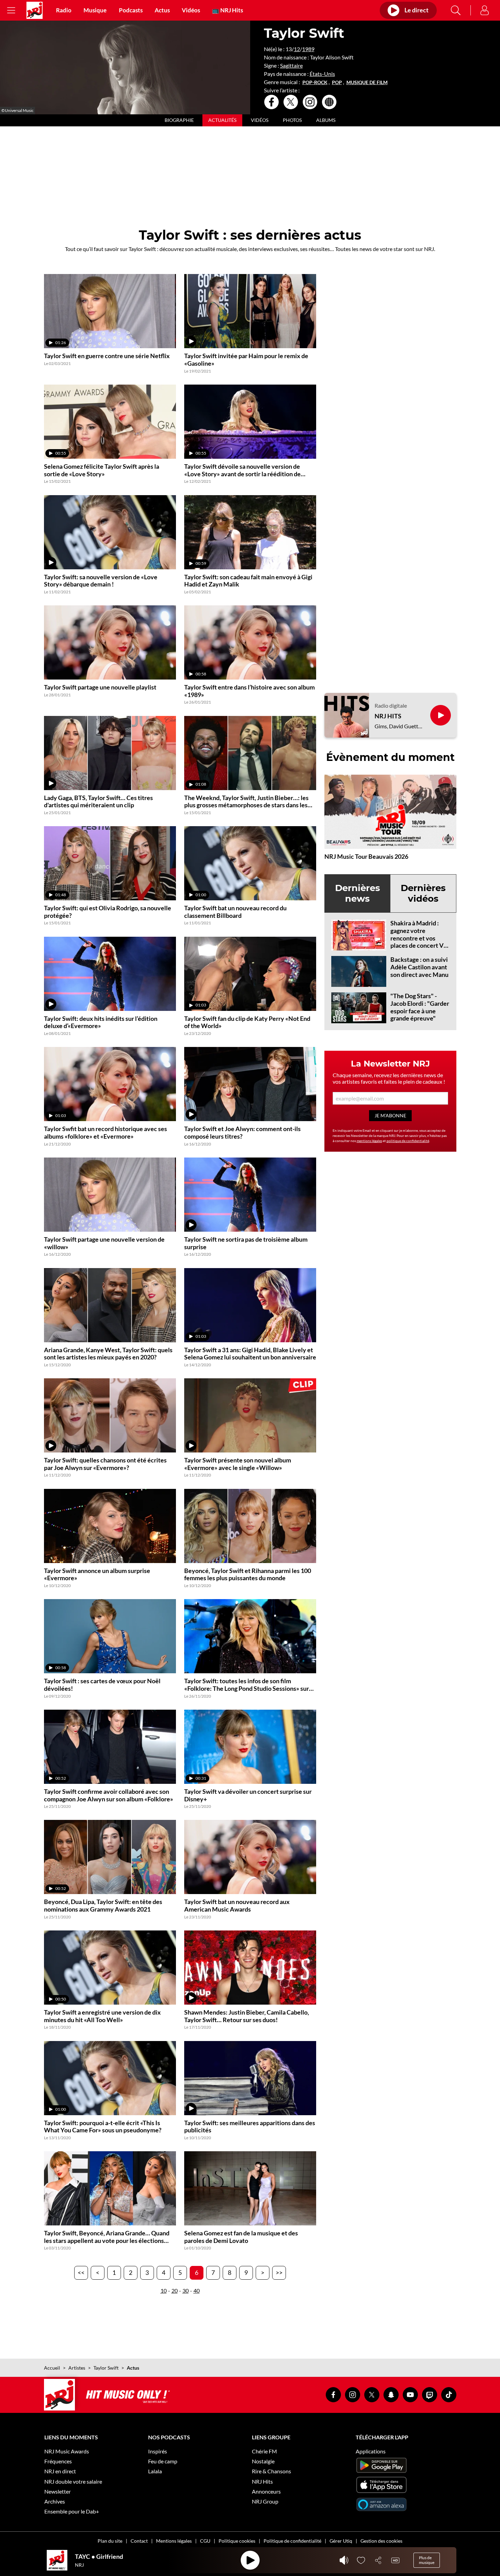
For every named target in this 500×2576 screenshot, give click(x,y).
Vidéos (191, 10)
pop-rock (315, 82)
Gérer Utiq (341, 2541)
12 (297, 49)
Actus (162, 10)
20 (175, 2290)
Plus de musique (427, 2560)
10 (164, 2290)
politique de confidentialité (408, 1141)
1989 (308, 49)
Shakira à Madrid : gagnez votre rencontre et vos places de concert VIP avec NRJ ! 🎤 (420, 938)
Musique (95, 10)
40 (197, 2290)
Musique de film (367, 82)
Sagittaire (291, 65)
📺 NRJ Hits (227, 10)
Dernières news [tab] (358, 893)
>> (279, 2272)
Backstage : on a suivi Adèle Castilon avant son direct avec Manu (419, 967)
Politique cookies (237, 2541)
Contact (139, 2541)
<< (81, 2272)
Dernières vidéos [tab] (423, 893)
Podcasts (131, 10)
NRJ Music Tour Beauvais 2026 (366, 856)
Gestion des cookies (381, 2541)
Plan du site (110, 2541)
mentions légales (369, 1141)
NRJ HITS (388, 716)
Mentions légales (174, 2541)
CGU (205, 2541)
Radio (64, 10)
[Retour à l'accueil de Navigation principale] (35, 10)
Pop (337, 82)
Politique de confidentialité (292, 2541)
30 (186, 2290)
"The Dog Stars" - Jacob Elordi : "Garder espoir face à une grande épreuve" (420, 1007)
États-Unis (322, 74)
